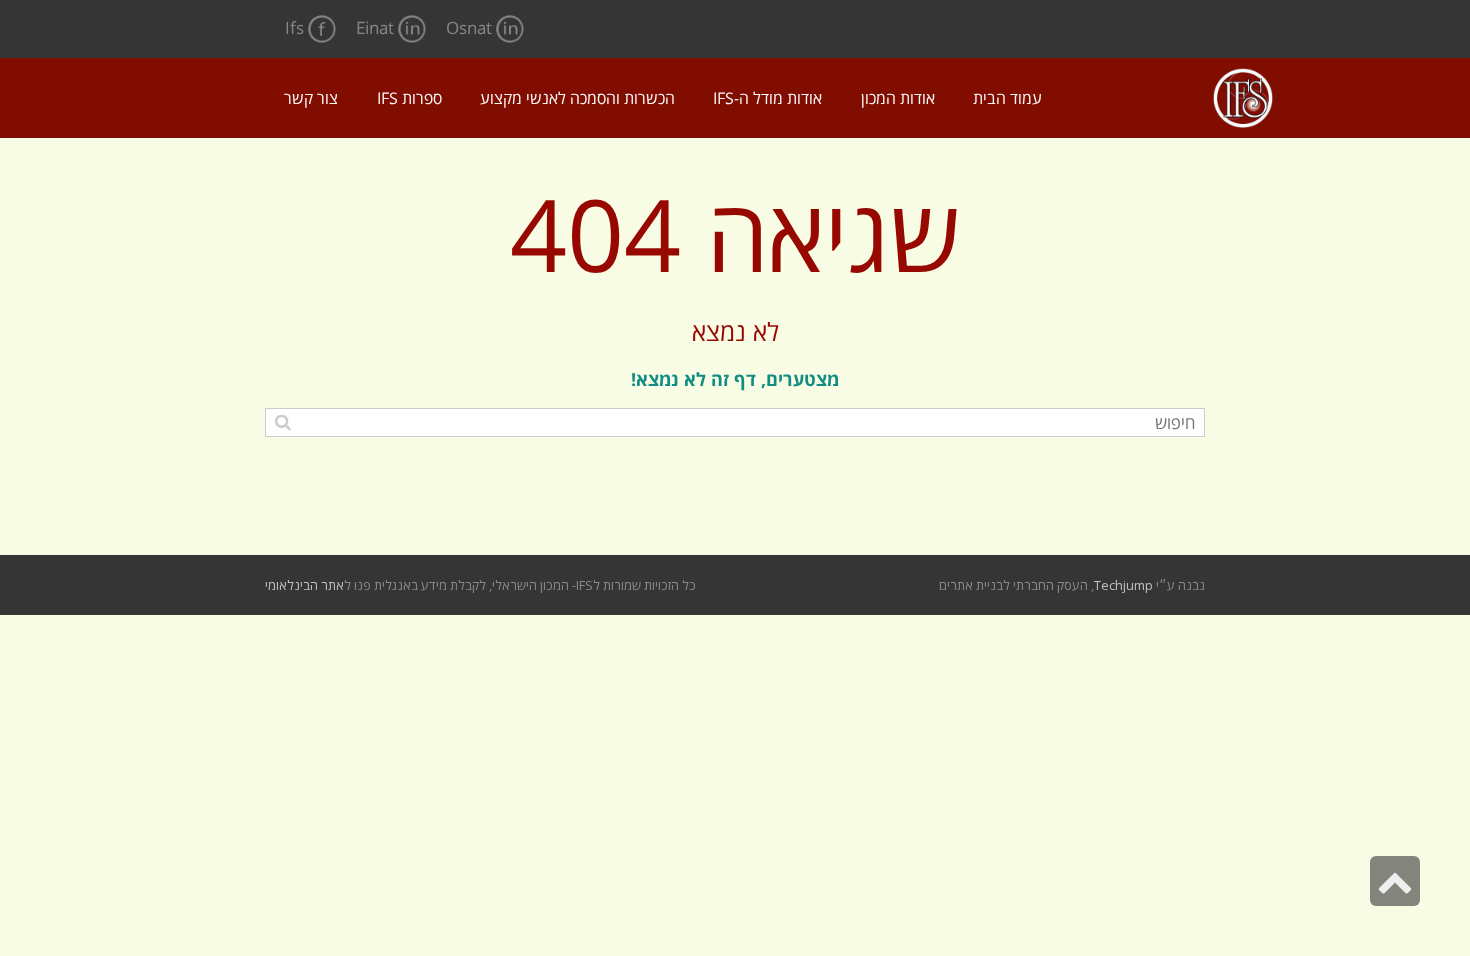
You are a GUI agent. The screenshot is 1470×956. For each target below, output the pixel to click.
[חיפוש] (282, 421)
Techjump (1123, 585)
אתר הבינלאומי (304, 585)
